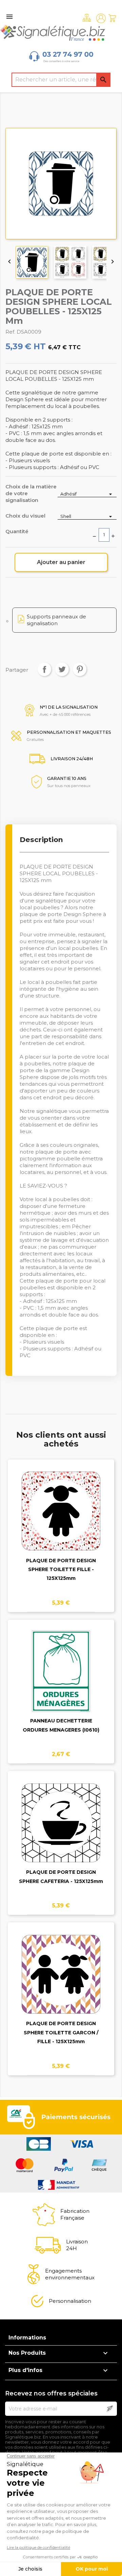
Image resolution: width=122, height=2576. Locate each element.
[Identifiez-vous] (101, 18)
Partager (44, 669)
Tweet (62, 669)
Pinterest (80, 669)
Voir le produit (61, 1526)
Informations (27, 2338)
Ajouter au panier (61, 562)
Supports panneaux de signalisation (56, 620)
